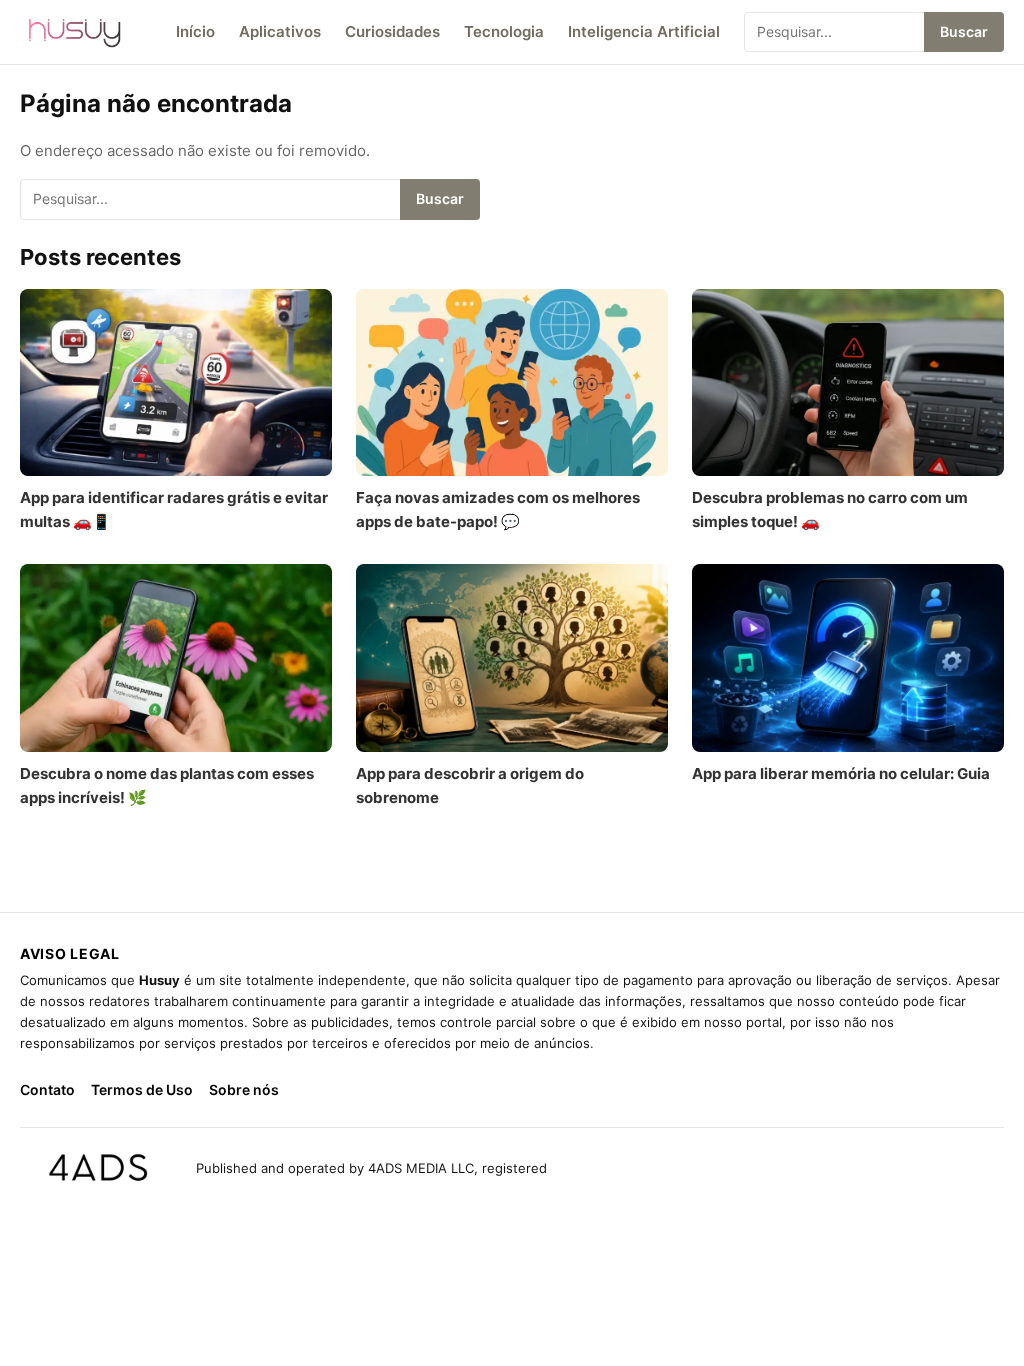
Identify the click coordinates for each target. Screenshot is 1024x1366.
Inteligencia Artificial (644, 31)
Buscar (964, 31)
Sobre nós (244, 1089)
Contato (47, 1089)
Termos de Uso (142, 1089)
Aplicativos (280, 31)
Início (195, 31)
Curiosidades (392, 31)
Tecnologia (504, 31)
